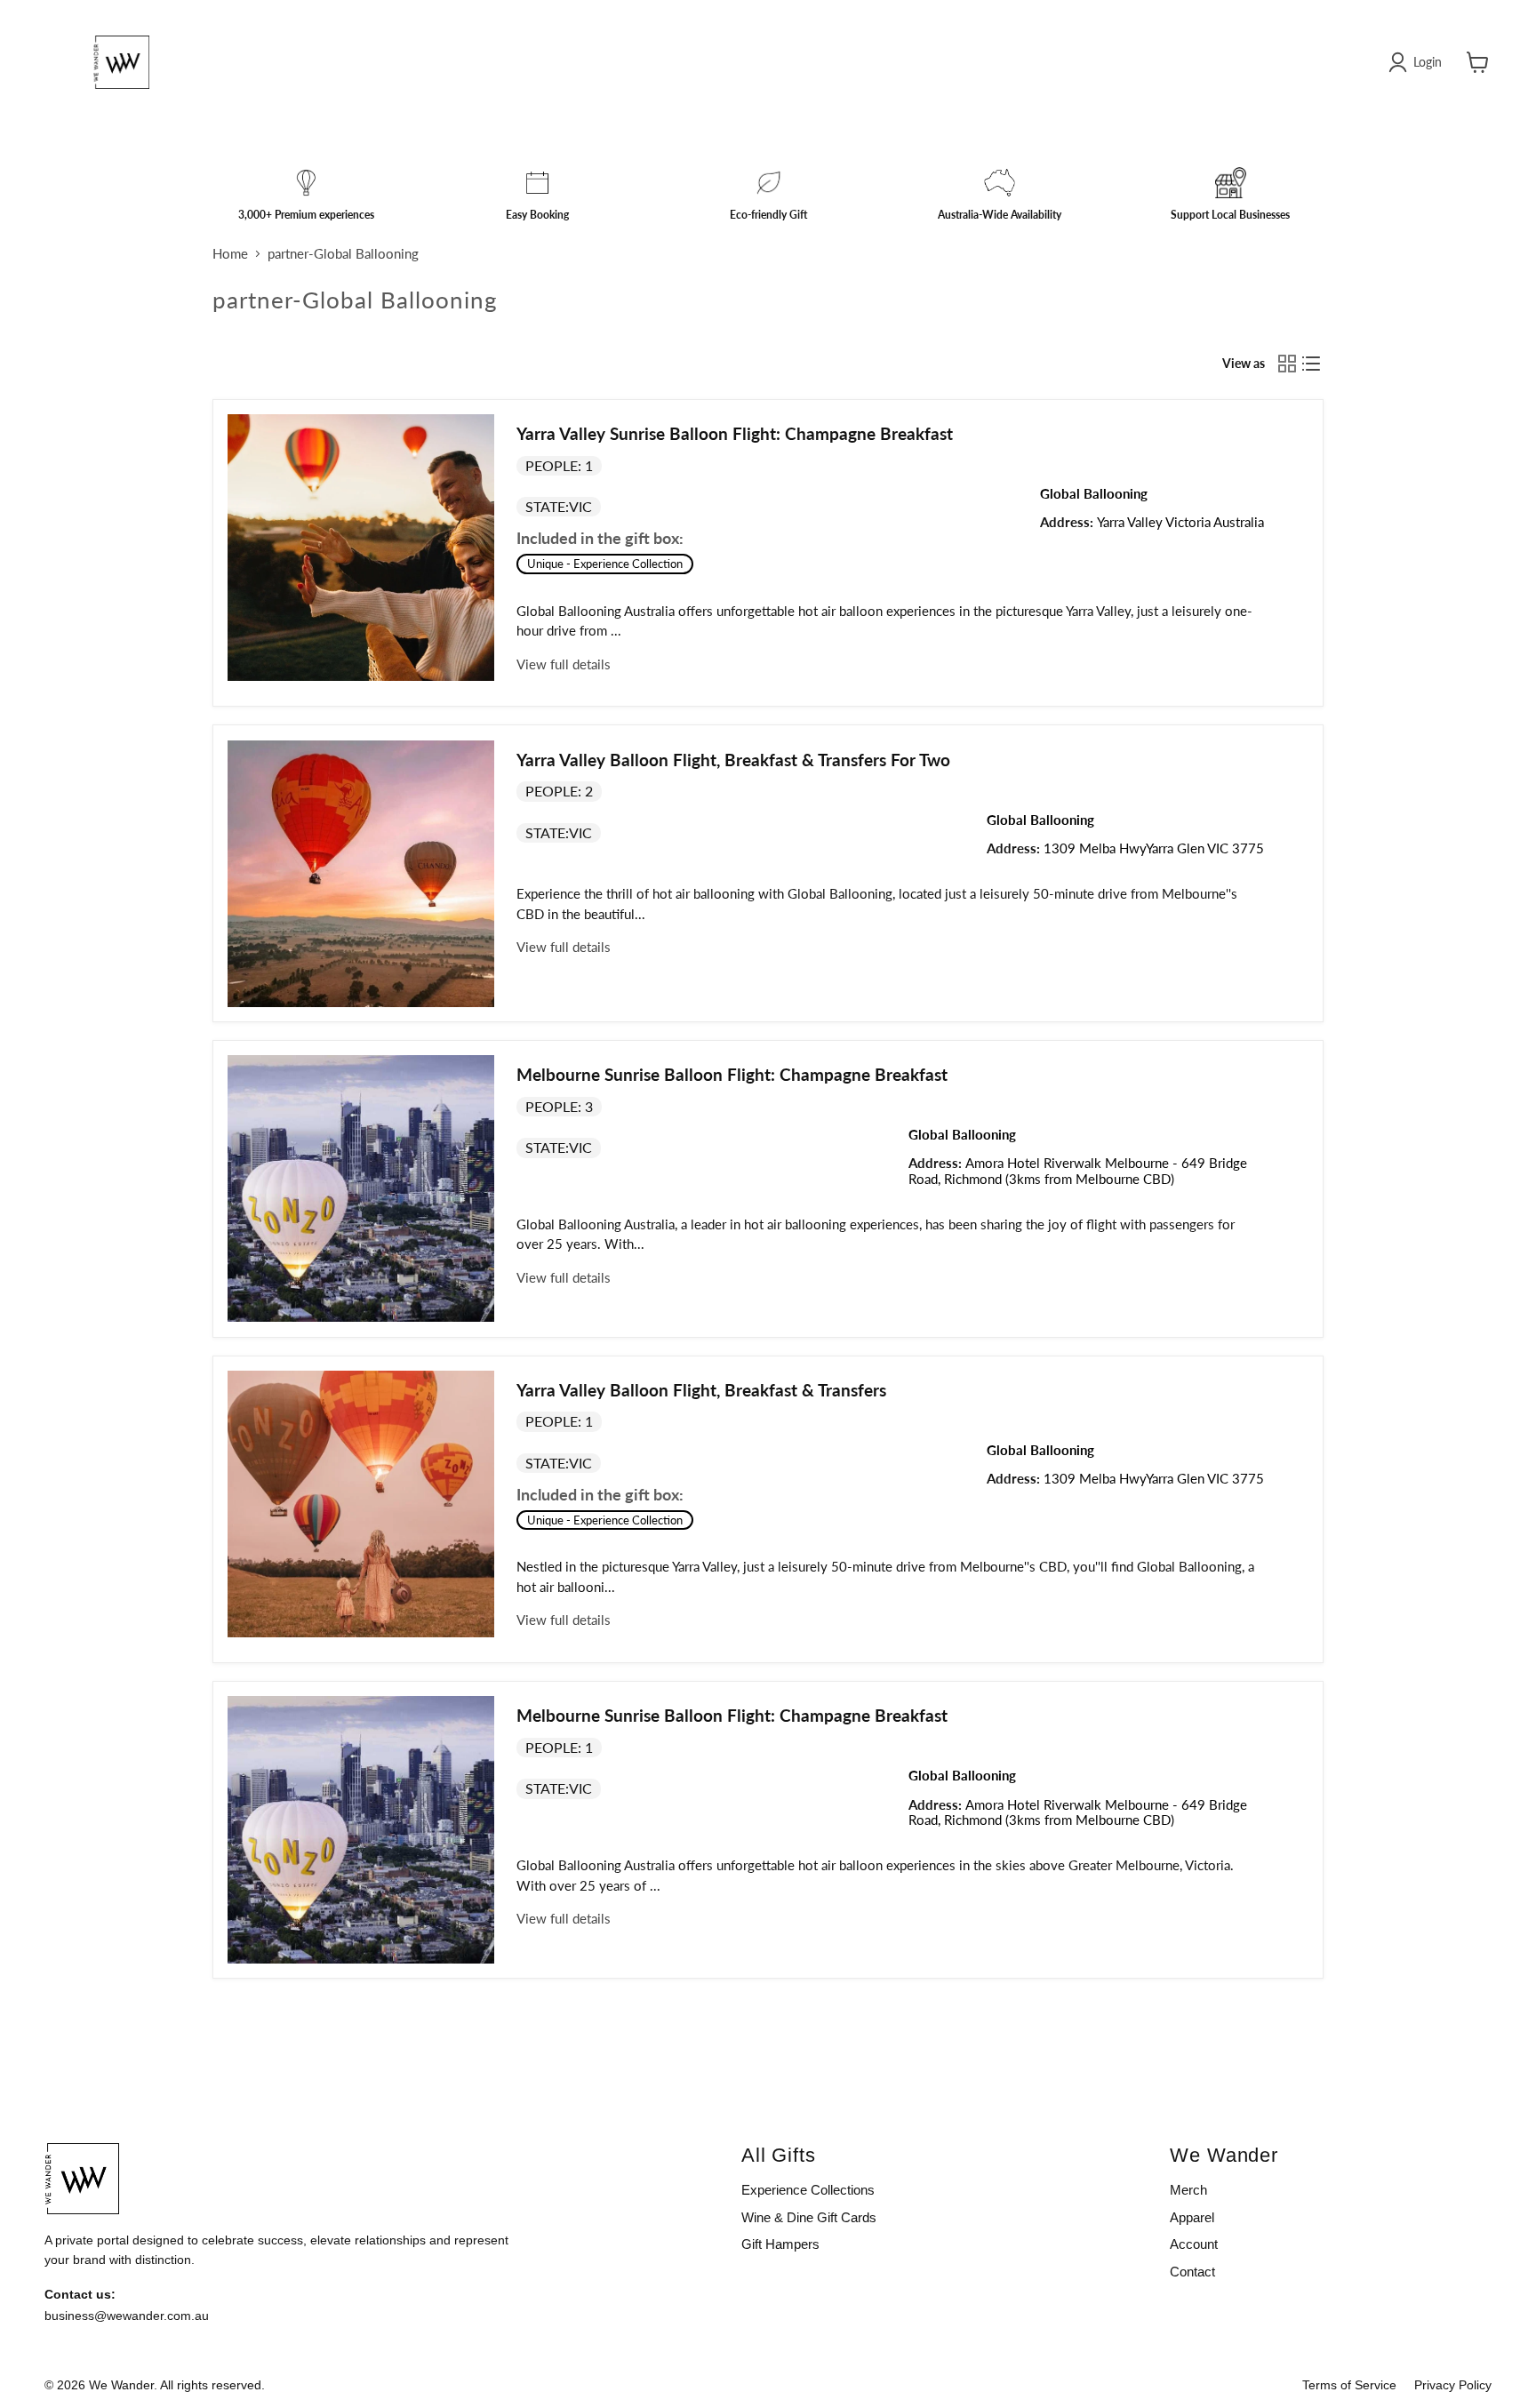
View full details (564, 664)
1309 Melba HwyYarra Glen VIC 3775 (1154, 848)
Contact (1192, 2272)
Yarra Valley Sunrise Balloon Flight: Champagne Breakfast (735, 433)
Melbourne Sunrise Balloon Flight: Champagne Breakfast (732, 1074)
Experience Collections (808, 2190)
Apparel (1192, 2217)
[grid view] (1287, 364)
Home (230, 254)
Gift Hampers (780, 2244)
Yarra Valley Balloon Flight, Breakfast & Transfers (701, 1390)
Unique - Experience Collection (605, 564)
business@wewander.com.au (127, 2316)
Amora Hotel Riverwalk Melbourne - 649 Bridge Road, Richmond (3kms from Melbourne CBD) (1078, 1170)
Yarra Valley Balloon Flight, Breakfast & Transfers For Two (733, 760)
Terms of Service (1349, 2385)
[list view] (1312, 364)
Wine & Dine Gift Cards (809, 2217)
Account (1194, 2244)
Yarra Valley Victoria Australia (1180, 522)
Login (1428, 62)
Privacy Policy (1453, 2385)
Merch (1188, 2190)
